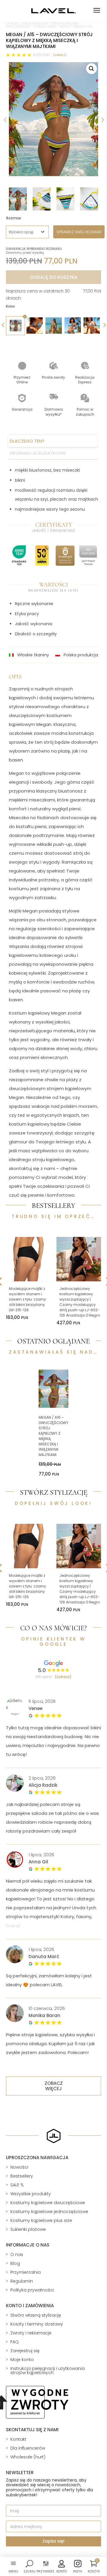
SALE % (17, 2185)
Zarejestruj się (25, 2351)
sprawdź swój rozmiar (79, 232)
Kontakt (18, 2439)
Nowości (19, 2167)
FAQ (15, 2342)
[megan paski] (53, 119)
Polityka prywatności (32, 2290)
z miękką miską (45, 26)
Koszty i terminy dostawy (37, 2324)
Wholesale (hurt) (28, 2457)
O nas (17, 2254)
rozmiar (14, 218)
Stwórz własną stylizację (36, 2315)
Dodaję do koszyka (54, 277)
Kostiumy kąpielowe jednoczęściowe (49, 2212)
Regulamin (22, 2281)
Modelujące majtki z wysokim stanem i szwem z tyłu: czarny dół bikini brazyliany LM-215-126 (27, 1299)
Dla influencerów (28, 2448)
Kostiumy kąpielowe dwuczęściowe (48, 2203)
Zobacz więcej (54, 2086)
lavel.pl (12, 24)
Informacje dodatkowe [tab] (38, 453)
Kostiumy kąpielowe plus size (41, 2220)
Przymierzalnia (26, 2272)
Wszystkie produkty (31, 2194)
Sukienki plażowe (28, 2229)
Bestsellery (22, 2176)
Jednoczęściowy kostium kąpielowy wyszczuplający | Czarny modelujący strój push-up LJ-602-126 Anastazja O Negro (80, 1302)
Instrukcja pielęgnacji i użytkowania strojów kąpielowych (48, 2371)
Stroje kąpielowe (35, 24)
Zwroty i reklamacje (31, 2333)
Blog (15, 2263)
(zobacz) (60, 55)
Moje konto (22, 2360)
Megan (65, 26)
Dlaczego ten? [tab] (27, 441)
